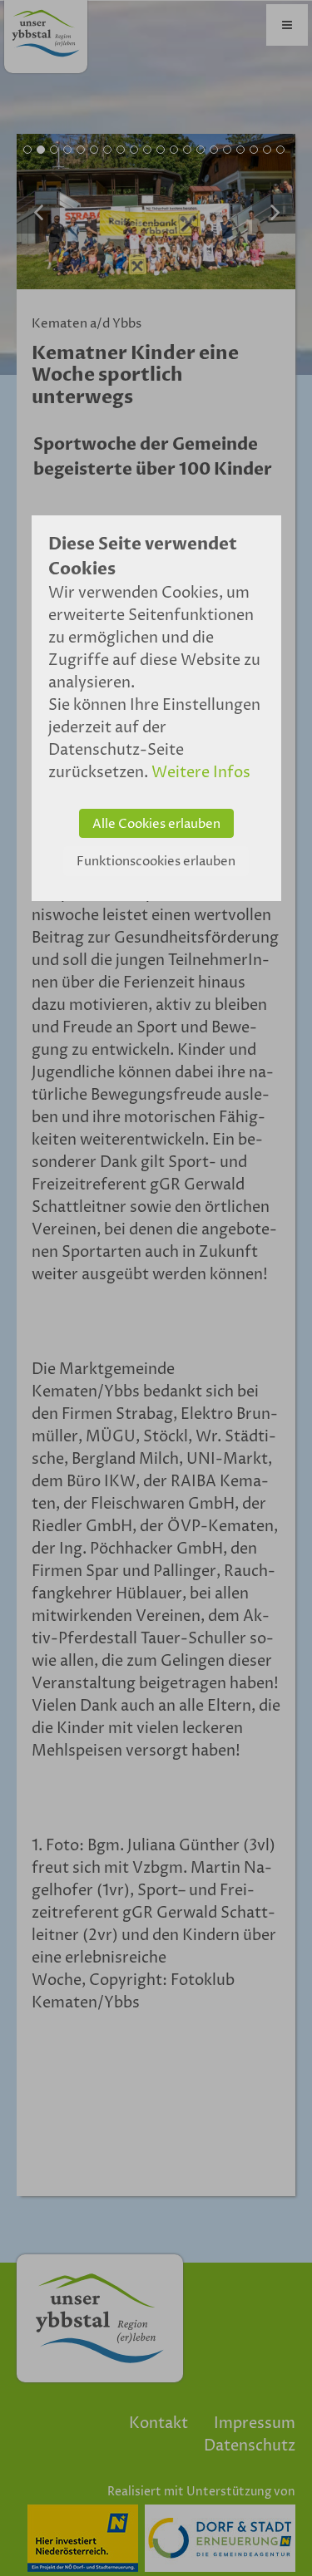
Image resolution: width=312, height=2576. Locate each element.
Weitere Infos (201, 773)
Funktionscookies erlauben (156, 862)
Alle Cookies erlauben (156, 824)
